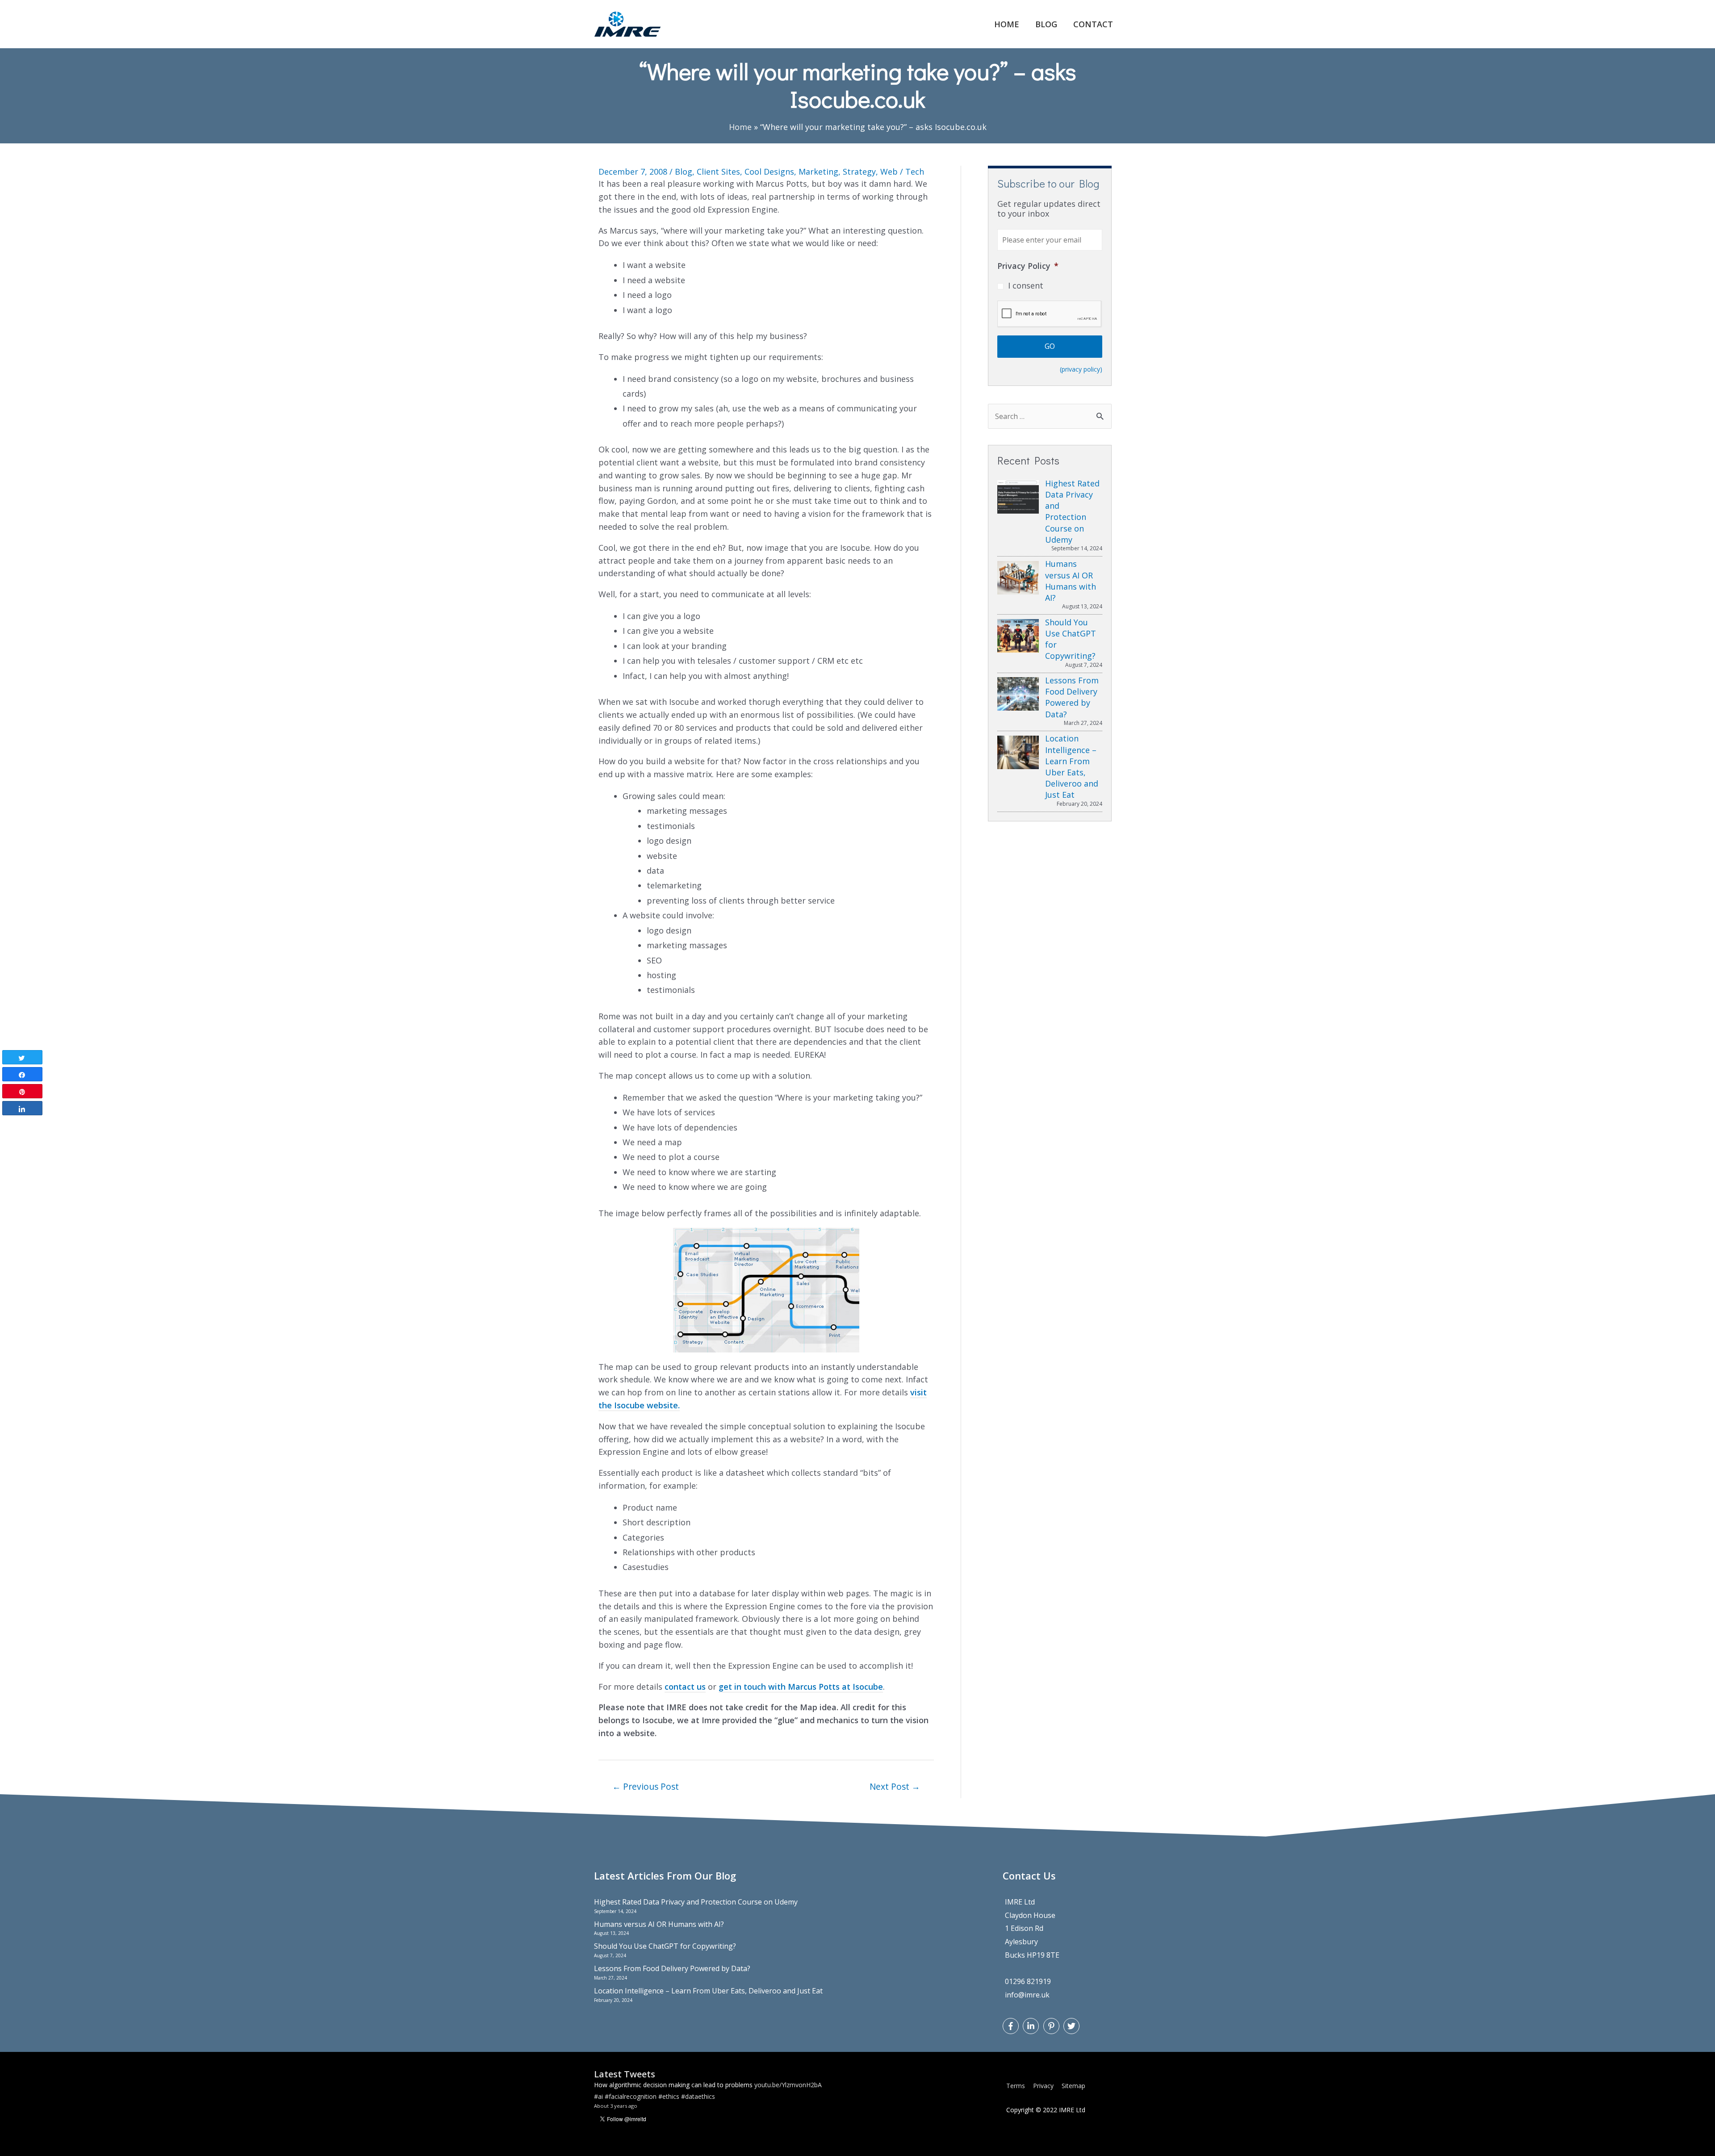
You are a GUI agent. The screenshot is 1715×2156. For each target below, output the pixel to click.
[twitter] (1073, 2026)
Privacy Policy (1028, 266)
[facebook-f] (1012, 2026)
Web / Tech (902, 172)
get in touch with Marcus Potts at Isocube (801, 1687)
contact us (685, 1687)
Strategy (859, 172)
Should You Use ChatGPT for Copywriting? (665, 1946)
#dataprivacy (775, 2089)
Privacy (1043, 2086)
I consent (1026, 285)
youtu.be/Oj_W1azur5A (627, 2100)
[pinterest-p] (1052, 2026)
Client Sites (718, 172)
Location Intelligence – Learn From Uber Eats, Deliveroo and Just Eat (708, 1991)
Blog (1046, 24)
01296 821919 (1028, 1981)
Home (1007, 24)
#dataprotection (731, 2089)
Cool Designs (769, 172)
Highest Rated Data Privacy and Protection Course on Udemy (696, 1902)
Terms (1016, 2086)
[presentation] (1050, 314)
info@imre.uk (1027, 1995)
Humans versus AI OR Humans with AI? (659, 1924)
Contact (1093, 24)
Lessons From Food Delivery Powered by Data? (672, 1968)
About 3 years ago (616, 2110)
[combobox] (1050, 416)
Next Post (895, 1786)
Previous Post (646, 1786)
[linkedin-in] (1032, 2026)
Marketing (818, 172)
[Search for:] (1050, 416)
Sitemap (1073, 2086)
